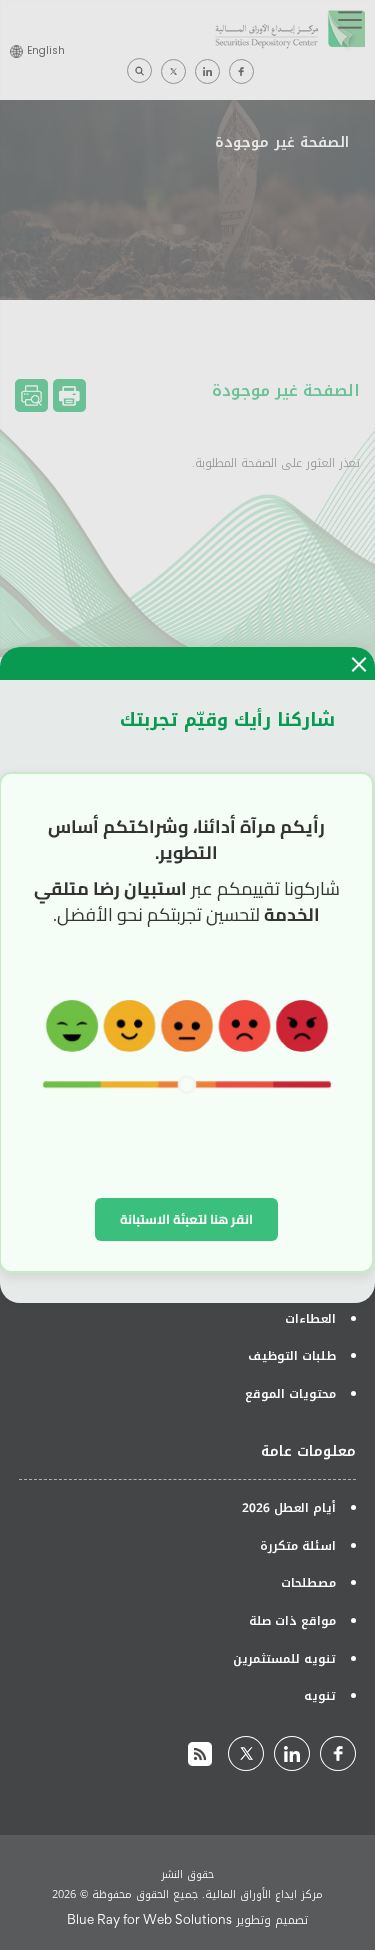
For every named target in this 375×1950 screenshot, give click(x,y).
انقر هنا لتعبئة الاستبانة (186, 1219)
